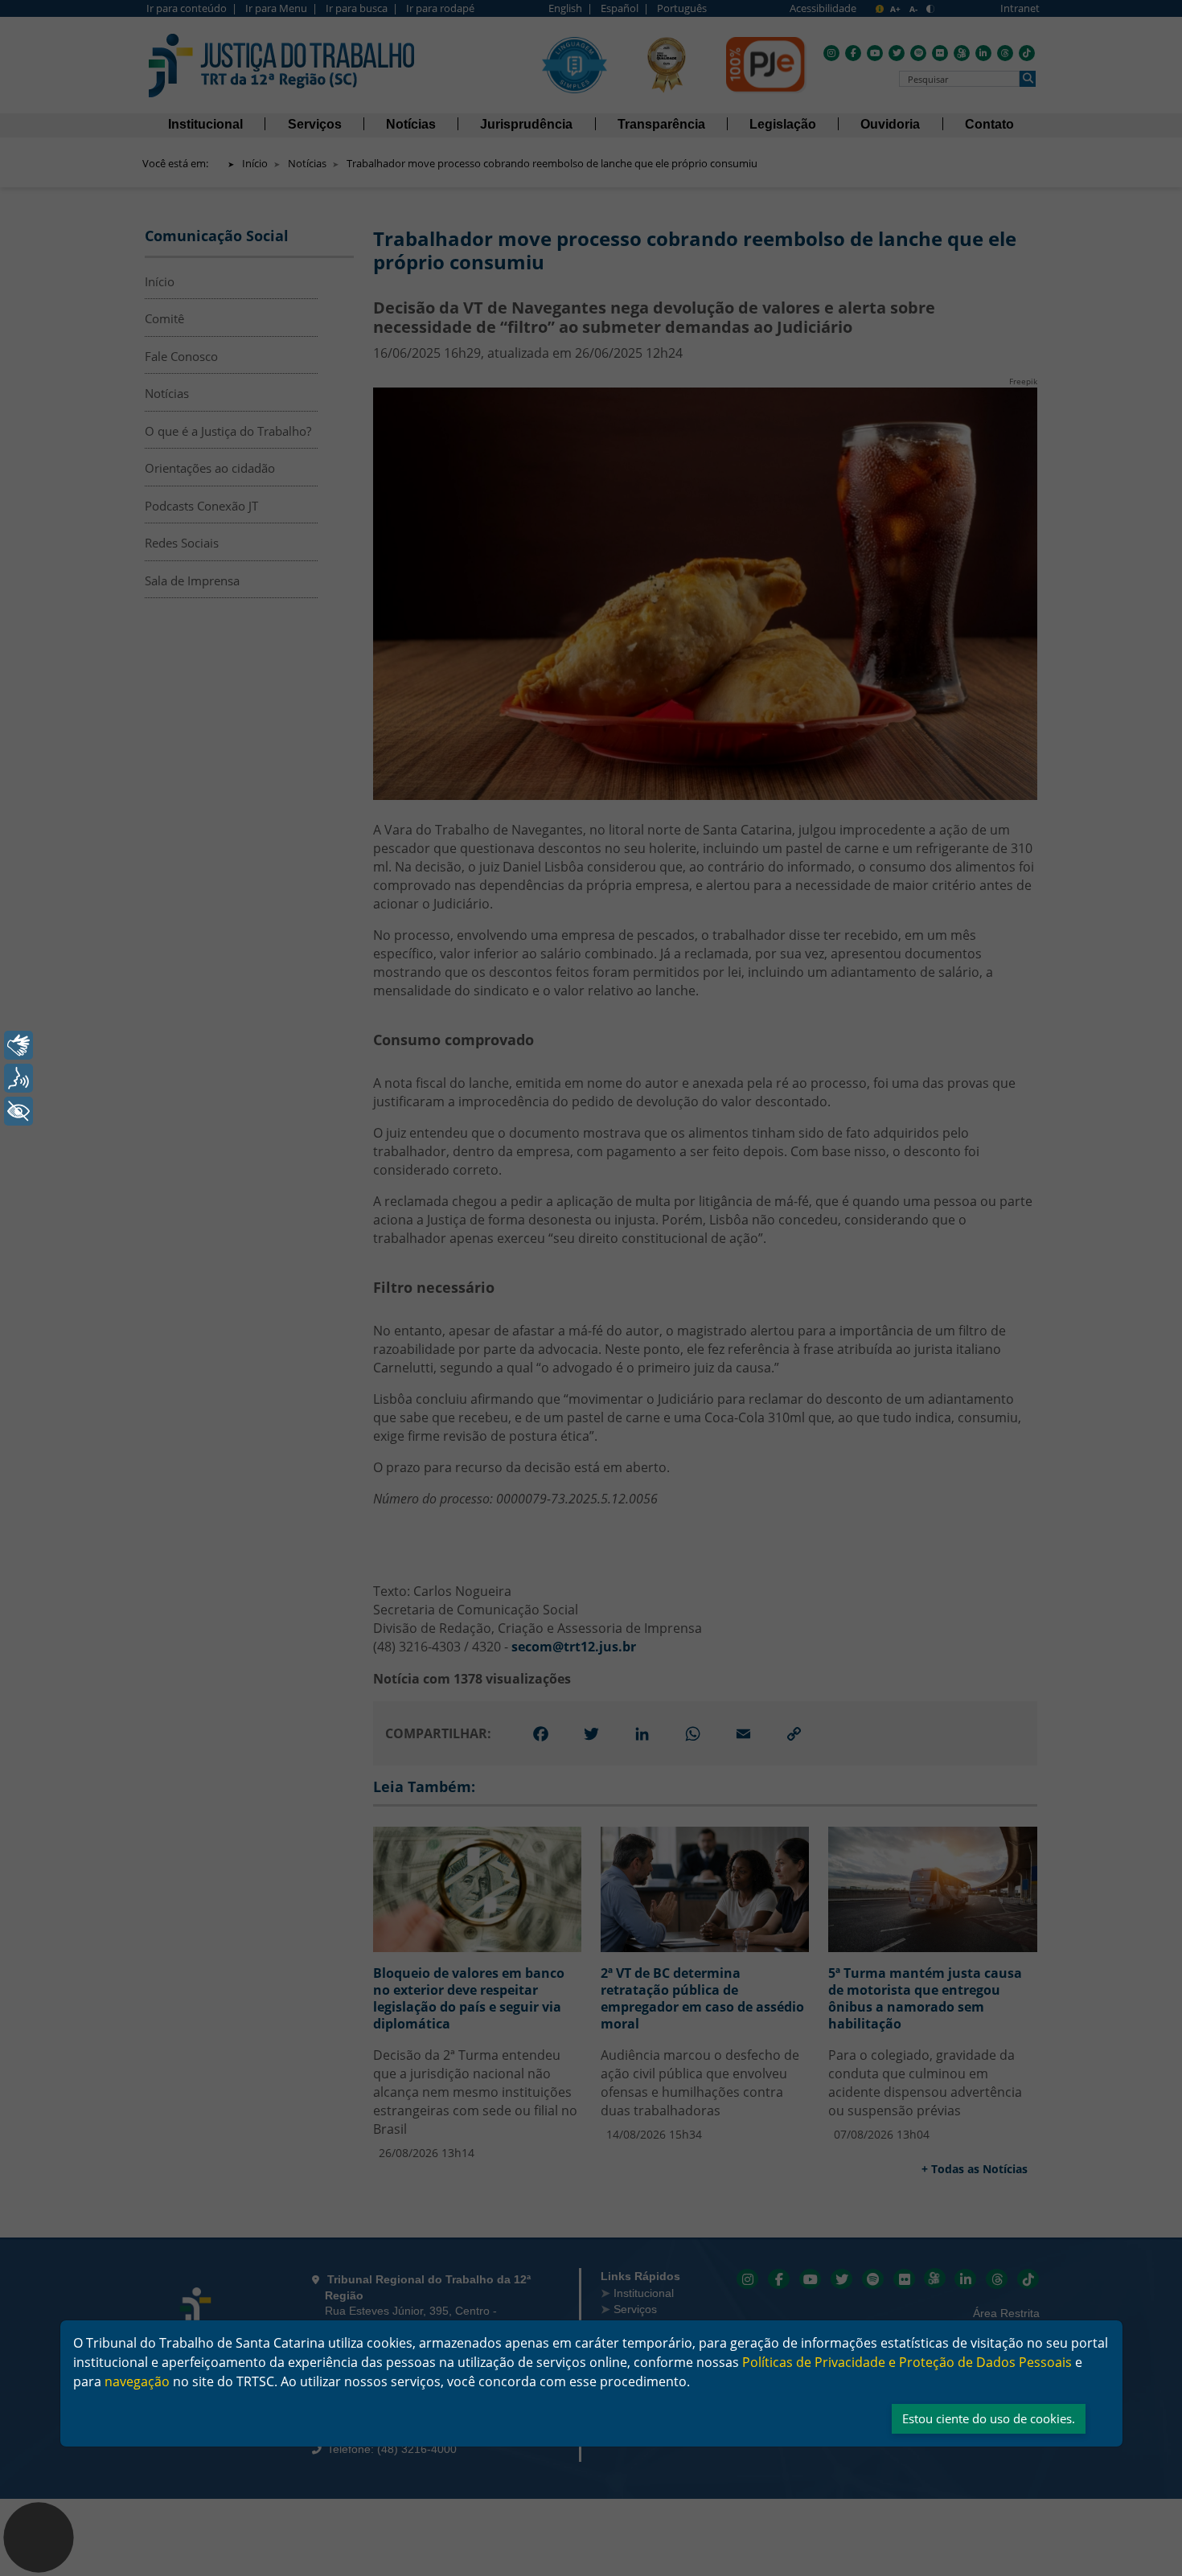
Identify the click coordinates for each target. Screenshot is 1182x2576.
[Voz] (18, 1078)
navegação (137, 2381)
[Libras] (18, 1045)
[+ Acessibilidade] (18, 1111)
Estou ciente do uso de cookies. (989, 2418)
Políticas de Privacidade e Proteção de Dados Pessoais (907, 2362)
